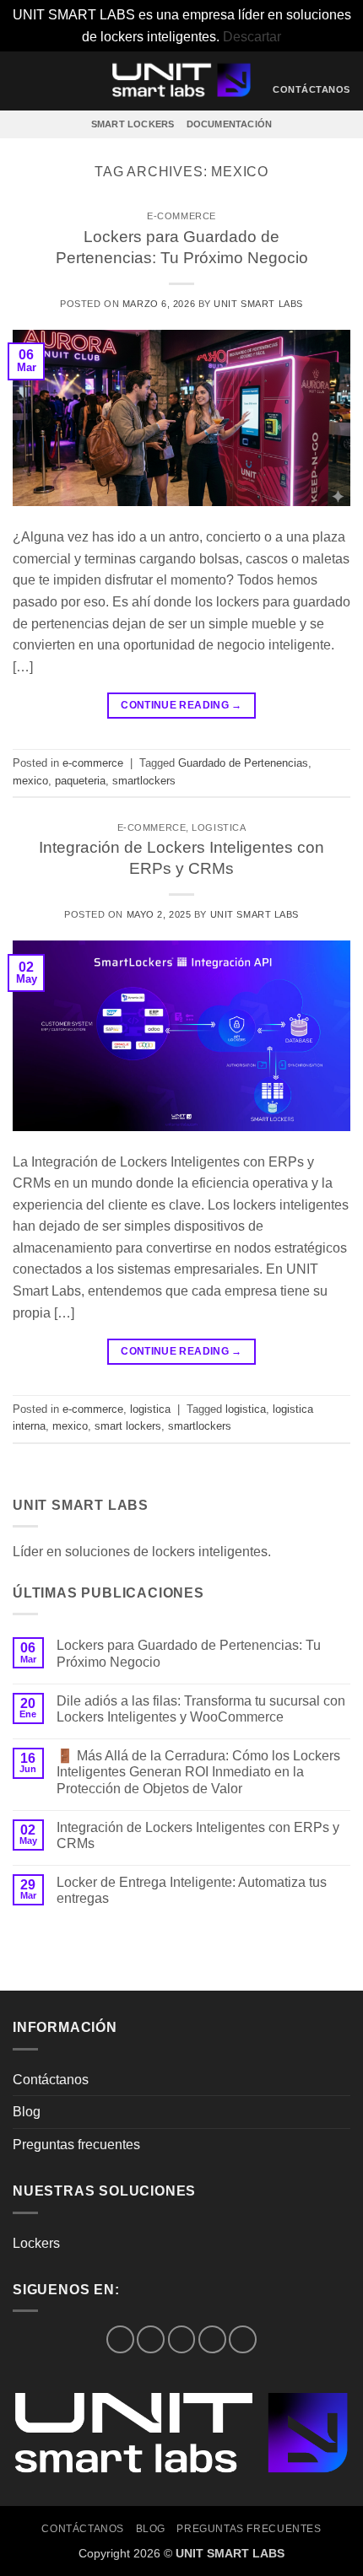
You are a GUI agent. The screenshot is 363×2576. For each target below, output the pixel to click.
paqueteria (80, 781)
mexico (30, 781)
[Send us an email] (212, 2339)
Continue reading (181, 705)
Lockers (36, 2243)
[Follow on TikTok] (182, 2339)
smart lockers (128, 1426)
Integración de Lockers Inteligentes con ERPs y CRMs (198, 1835)
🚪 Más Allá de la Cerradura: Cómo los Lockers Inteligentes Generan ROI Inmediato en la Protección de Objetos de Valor (198, 1772)
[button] (23, 81)
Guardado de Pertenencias (243, 763)
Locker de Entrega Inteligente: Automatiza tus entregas (192, 1890)
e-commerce (181, 216)
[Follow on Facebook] (120, 2339)
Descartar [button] (252, 37)
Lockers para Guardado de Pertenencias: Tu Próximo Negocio (189, 1653)
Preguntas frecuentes (76, 2145)
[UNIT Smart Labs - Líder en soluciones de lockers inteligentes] (181, 81)
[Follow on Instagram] (151, 2339)
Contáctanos (51, 2080)
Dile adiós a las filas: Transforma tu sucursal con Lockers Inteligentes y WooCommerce (201, 1709)
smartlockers (144, 781)
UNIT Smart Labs (258, 304)
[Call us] (243, 2339)
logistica (219, 827)
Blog (27, 2112)
